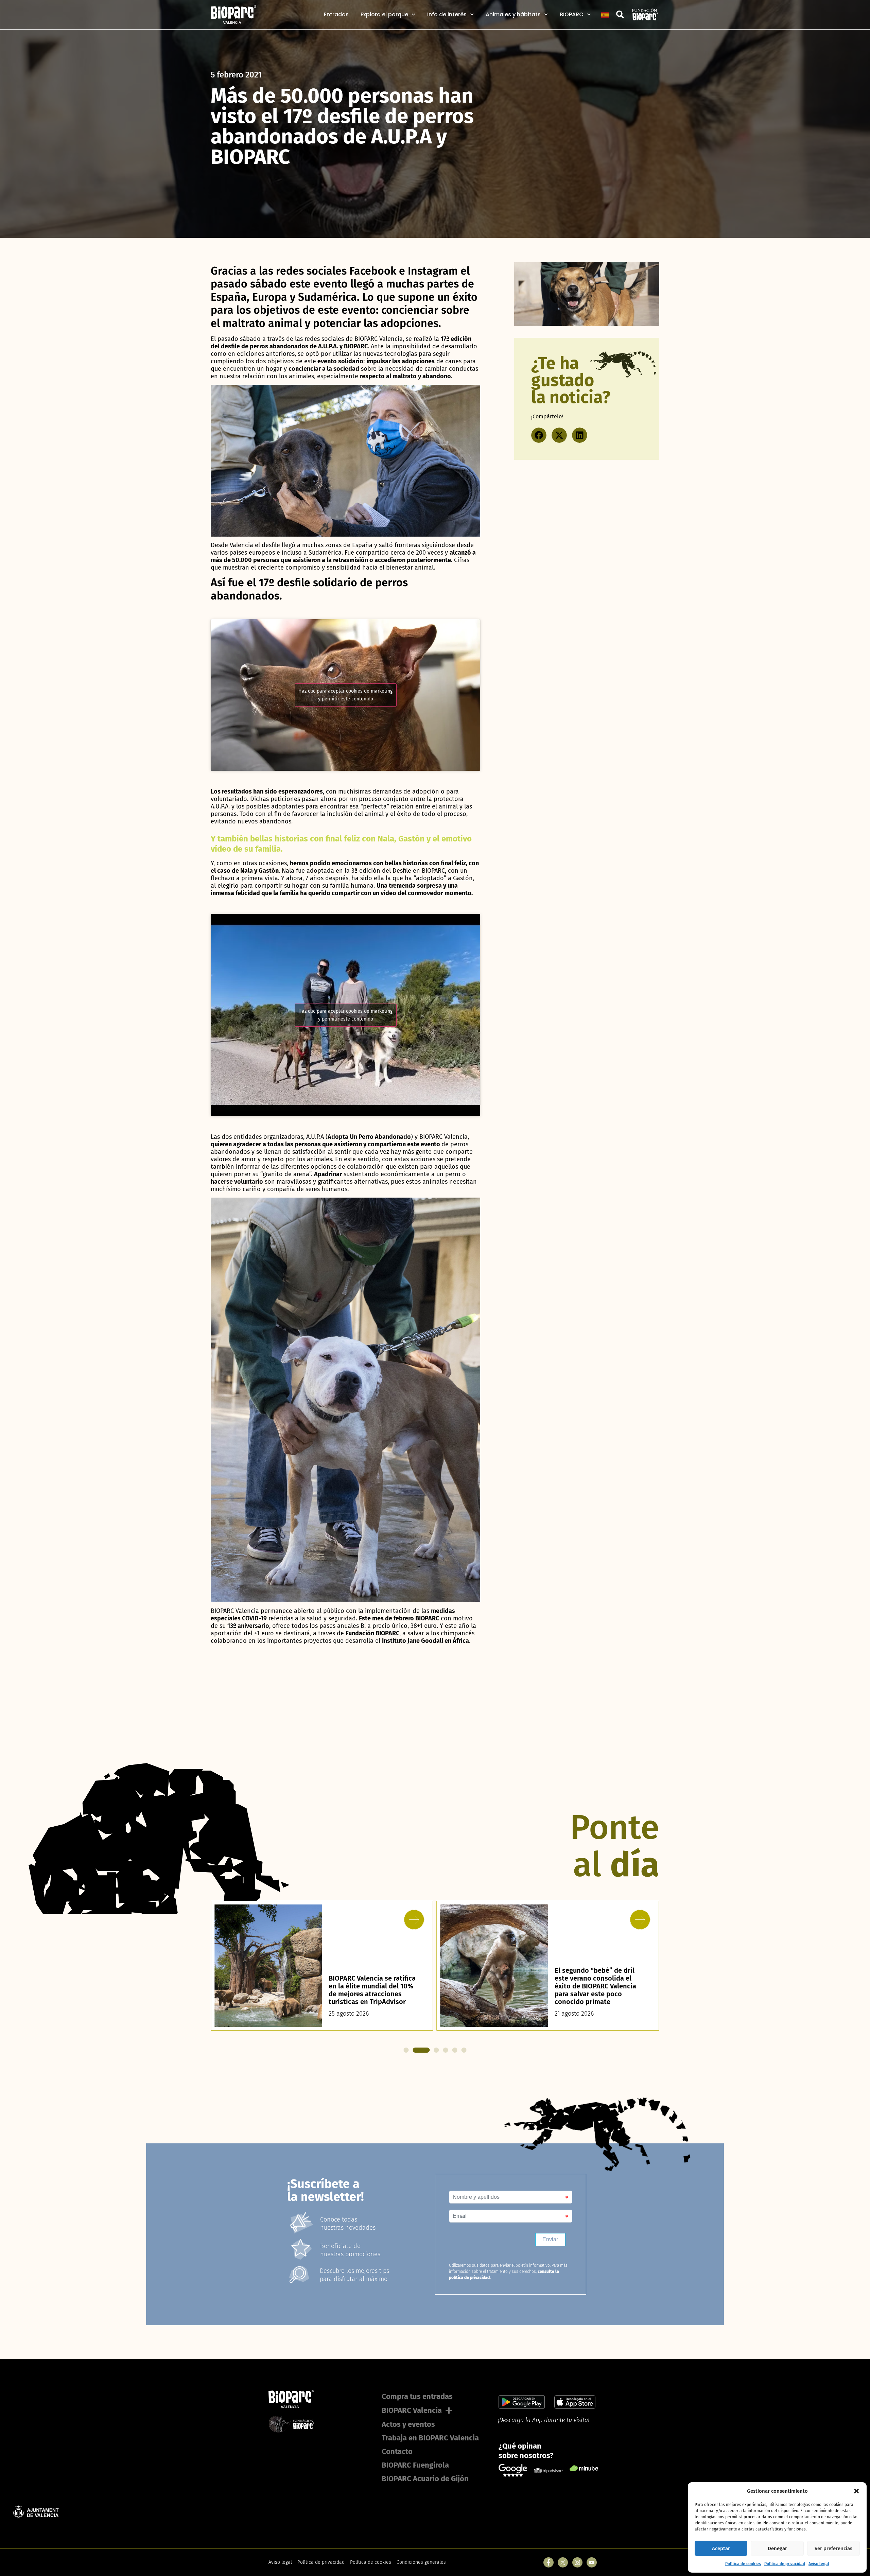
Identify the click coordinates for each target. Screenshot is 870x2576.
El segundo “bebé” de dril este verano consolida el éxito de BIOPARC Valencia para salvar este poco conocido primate (369, 1986)
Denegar (777, 2548)
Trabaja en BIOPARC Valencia (430, 2438)
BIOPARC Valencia (412, 2410)
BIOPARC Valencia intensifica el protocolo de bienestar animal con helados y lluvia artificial (599, 1990)
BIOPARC (572, 15)
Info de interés (447, 15)
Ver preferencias (833, 2548)
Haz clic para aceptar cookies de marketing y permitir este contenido (345, 695)
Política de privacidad (785, 2564)
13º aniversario (248, 1626)
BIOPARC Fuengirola (415, 2465)
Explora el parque (384, 15)
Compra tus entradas (417, 2396)
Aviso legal (819, 2564)
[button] (856, 2491)
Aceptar (721, 2548)
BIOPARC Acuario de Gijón (425, 2479)
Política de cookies (743, 2564)
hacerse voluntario (237, 1182)
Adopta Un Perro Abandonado (369, 1137)
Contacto (397, 2451)
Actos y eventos (408, 2424)
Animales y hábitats (513, 15)
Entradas (336, 15)
